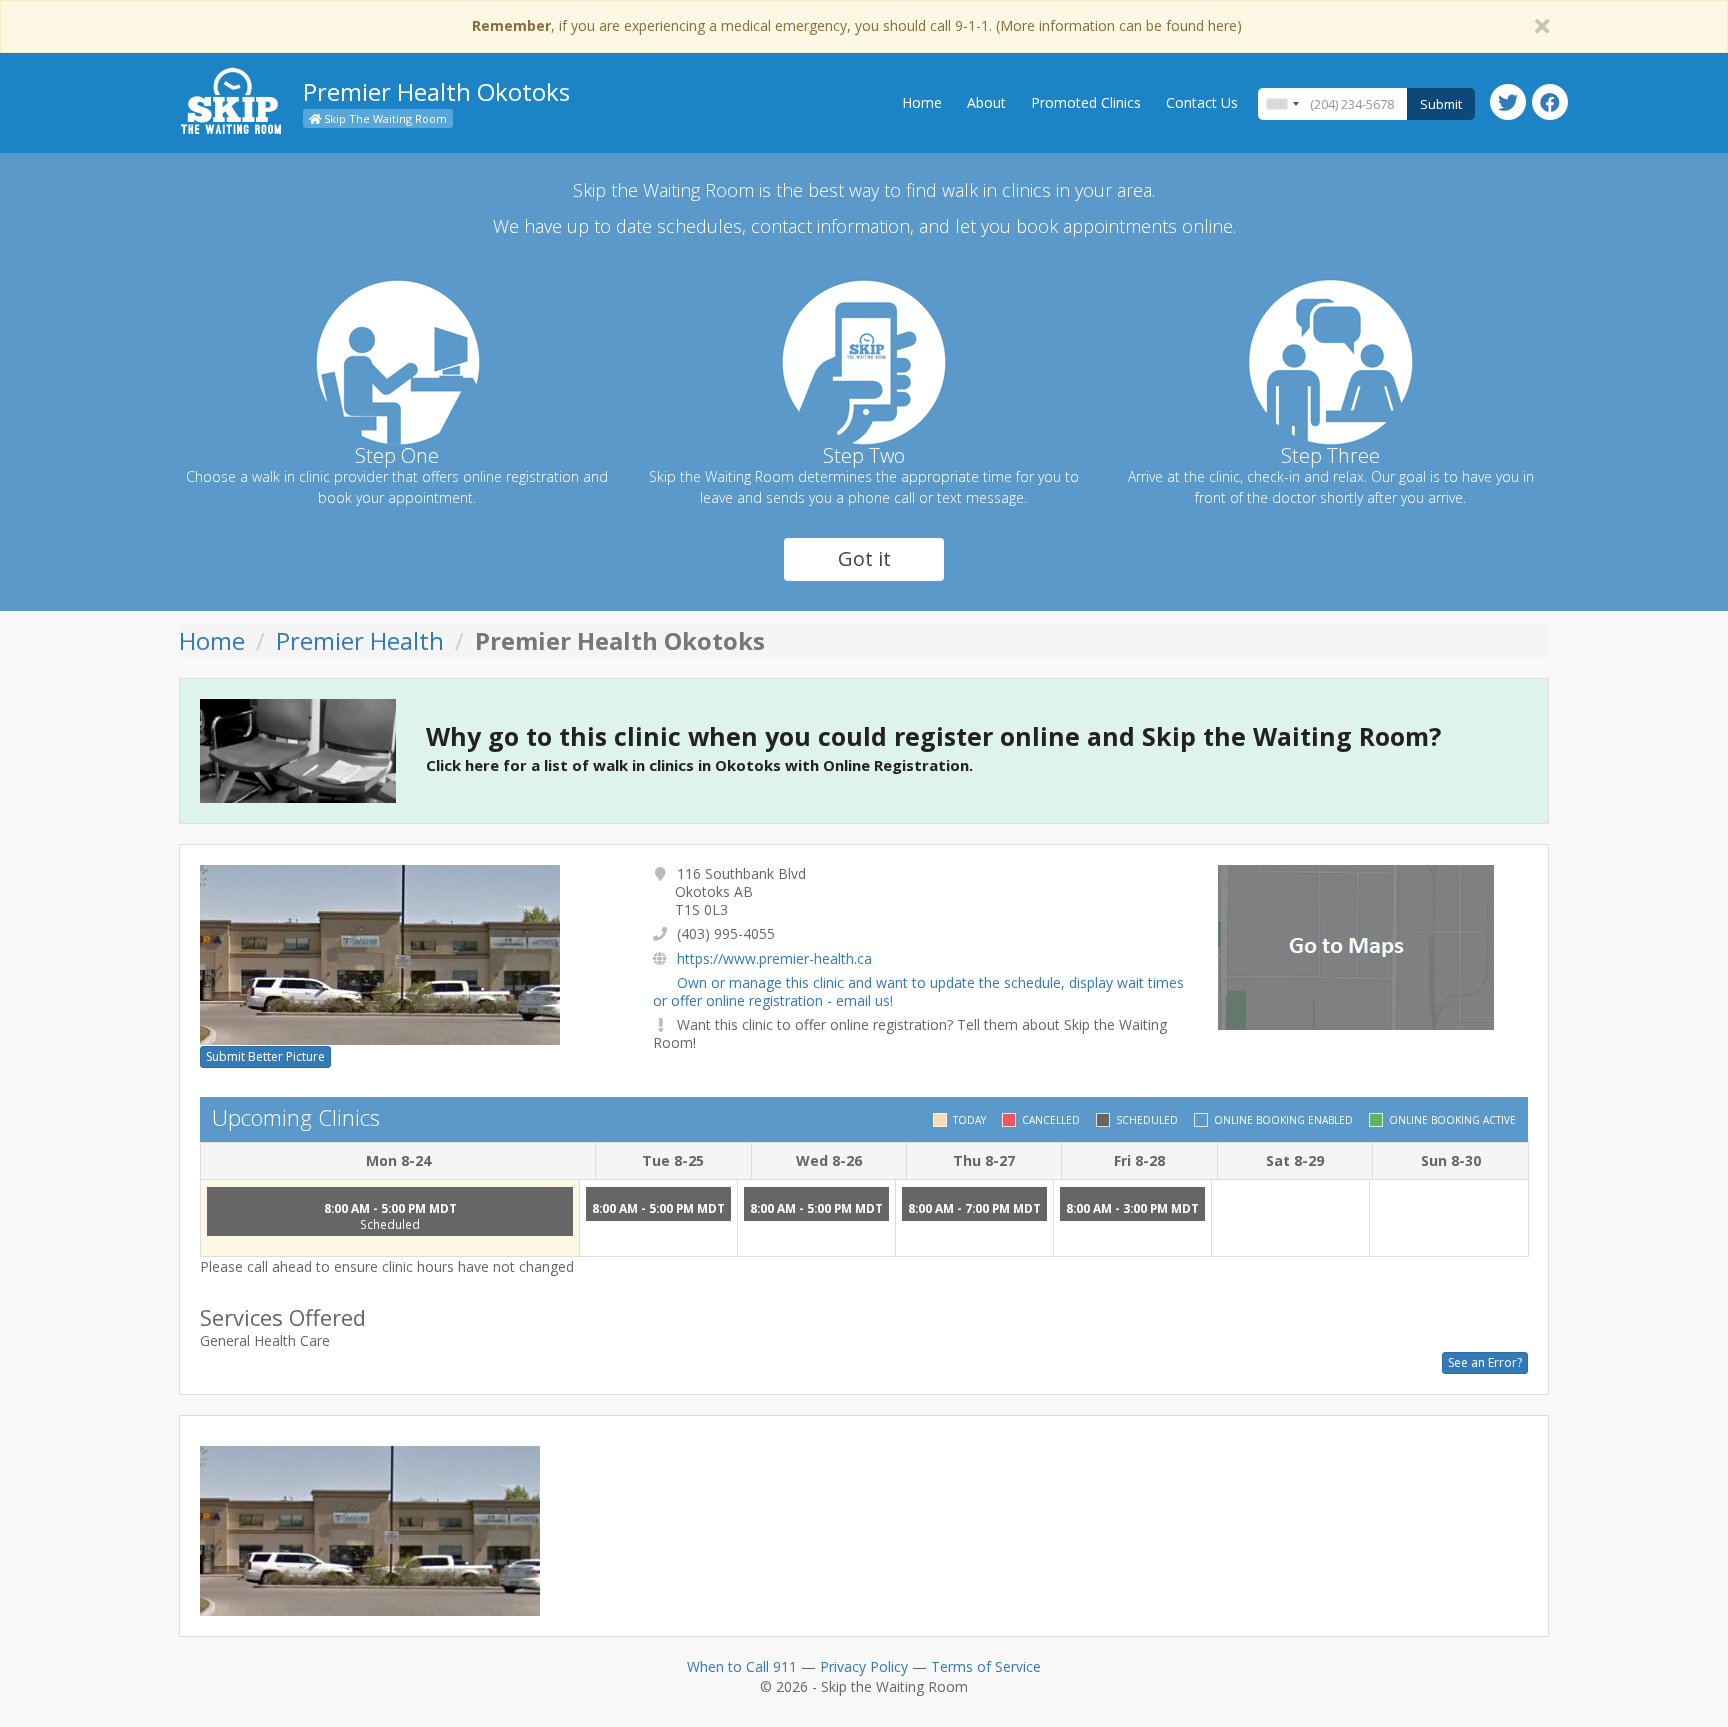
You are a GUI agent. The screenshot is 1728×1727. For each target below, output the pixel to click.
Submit (1441, 104)
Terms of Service (986, 1666)
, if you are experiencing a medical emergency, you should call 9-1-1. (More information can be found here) (857, 25)
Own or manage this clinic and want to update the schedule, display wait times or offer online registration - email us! (918, 991)
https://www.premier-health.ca (774, 958)
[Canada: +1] (1282, 104)
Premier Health (360, 640)
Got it (864, 558)
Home (922, 102)
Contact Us (1202, 102)
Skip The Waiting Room (384, 118)
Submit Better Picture (265, 1056)
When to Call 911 (742, 1666)
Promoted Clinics (1086, 102)
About (986, 102)
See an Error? (1485, 1362)
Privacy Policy (864, 1666)
